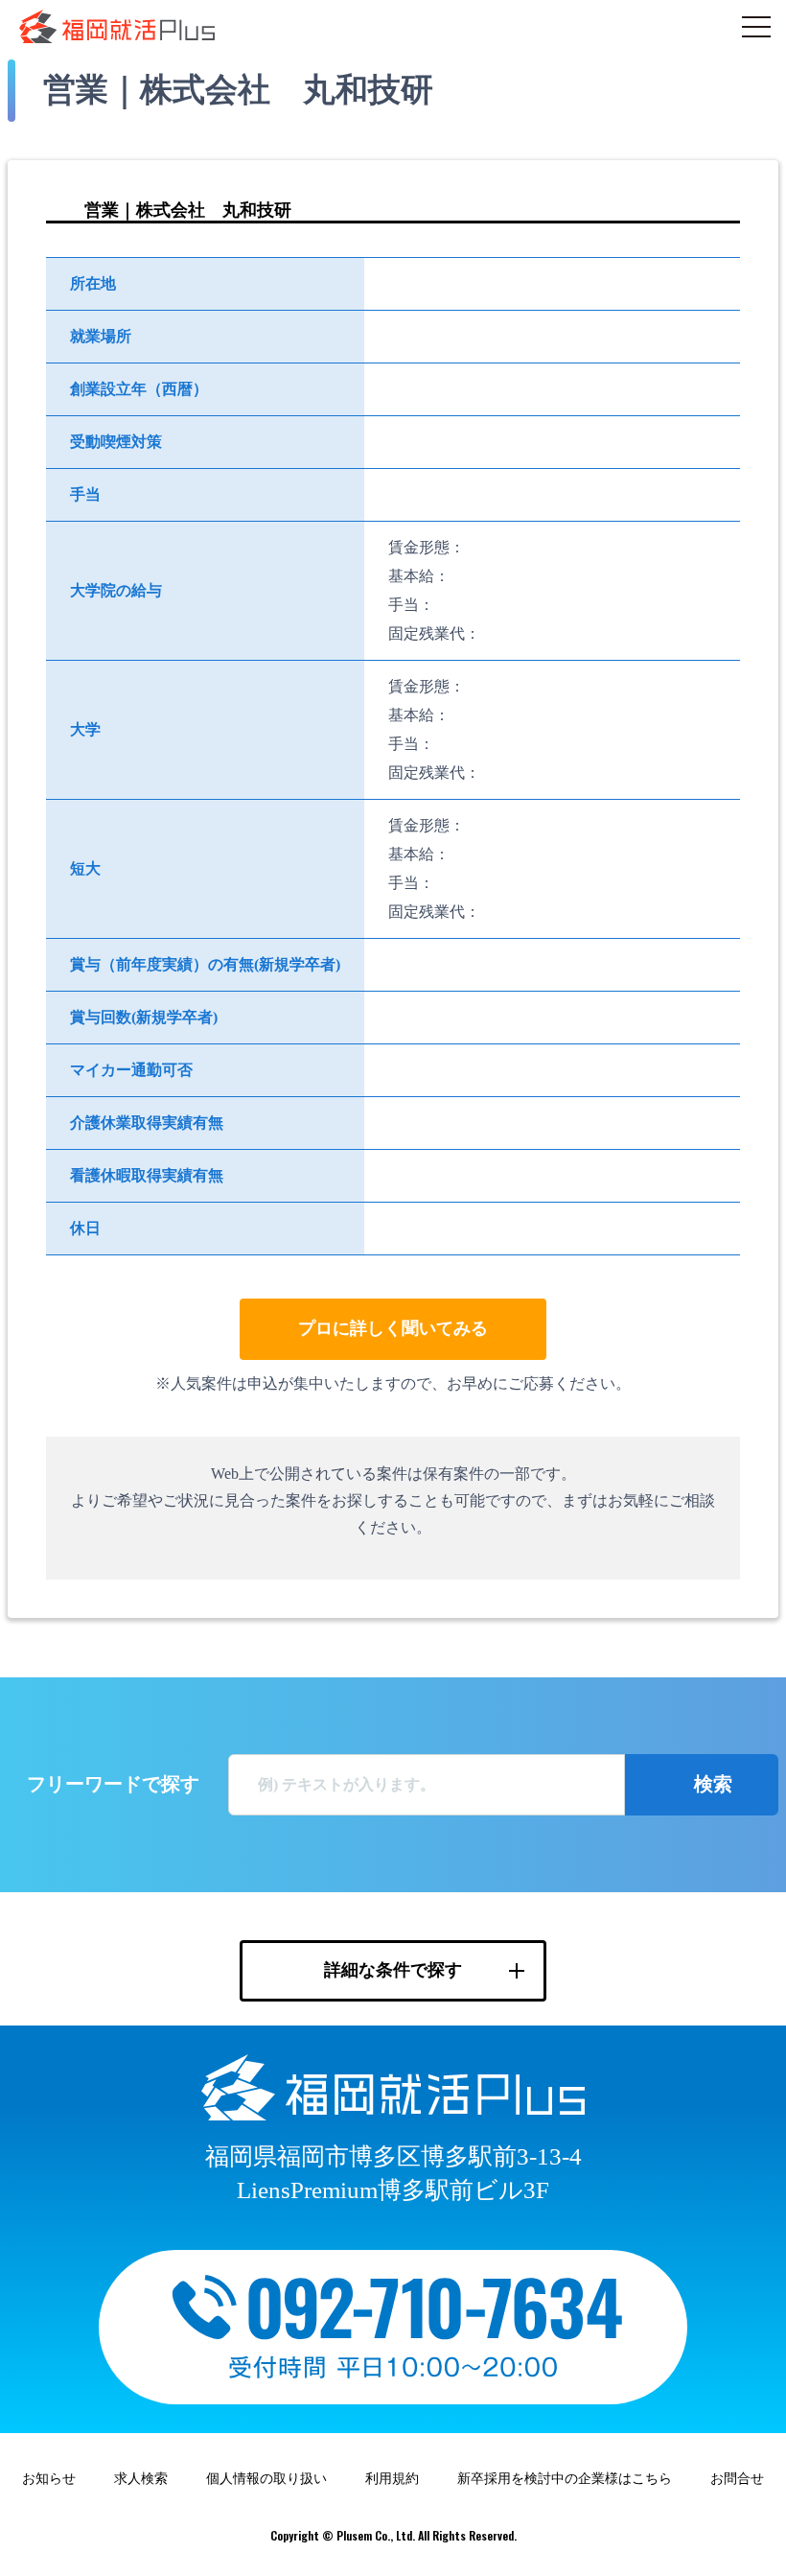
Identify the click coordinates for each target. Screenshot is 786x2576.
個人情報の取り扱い (266, 2479)
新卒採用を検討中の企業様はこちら (565, 2479)
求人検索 (141, 2479)
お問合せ (737, 2479)
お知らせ (49, 2479)
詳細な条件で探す (393, 1970)
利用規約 (392, 2479)
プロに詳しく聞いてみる (393, 1328)
